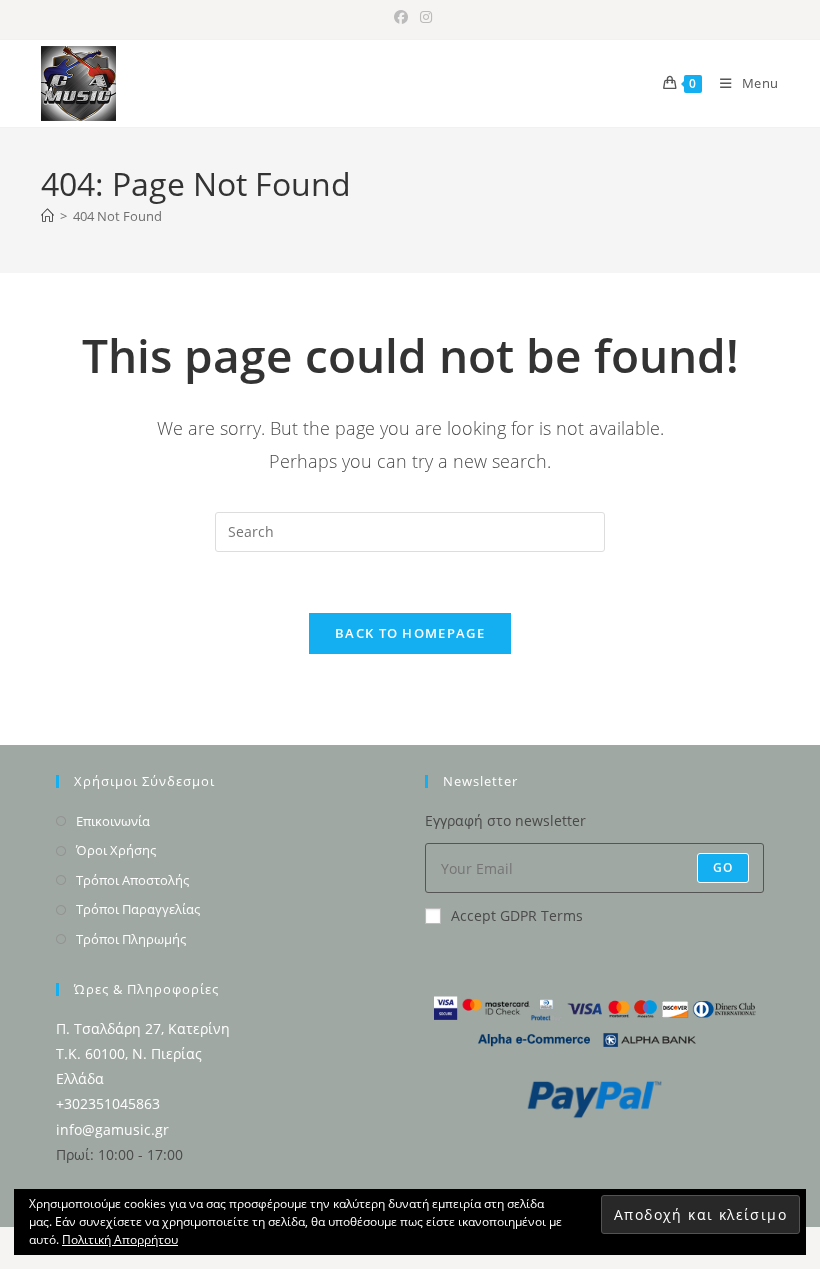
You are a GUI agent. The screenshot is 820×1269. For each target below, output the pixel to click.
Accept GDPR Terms (517, 915)
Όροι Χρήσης (116, 850)
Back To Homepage (410, 633)
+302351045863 (108, 1103)
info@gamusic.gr (112, 1129)
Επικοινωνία (113, 821)
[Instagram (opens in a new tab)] (423, 17)
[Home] (47, 216)
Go (723, 867)
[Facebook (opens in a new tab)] (401, 17)
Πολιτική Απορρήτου (120, 1239)
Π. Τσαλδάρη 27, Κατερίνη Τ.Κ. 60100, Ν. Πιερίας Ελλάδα (143, 1053)
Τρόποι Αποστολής (132, 880)
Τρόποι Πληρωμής (131, 939)
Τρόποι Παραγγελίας (138, 909)
